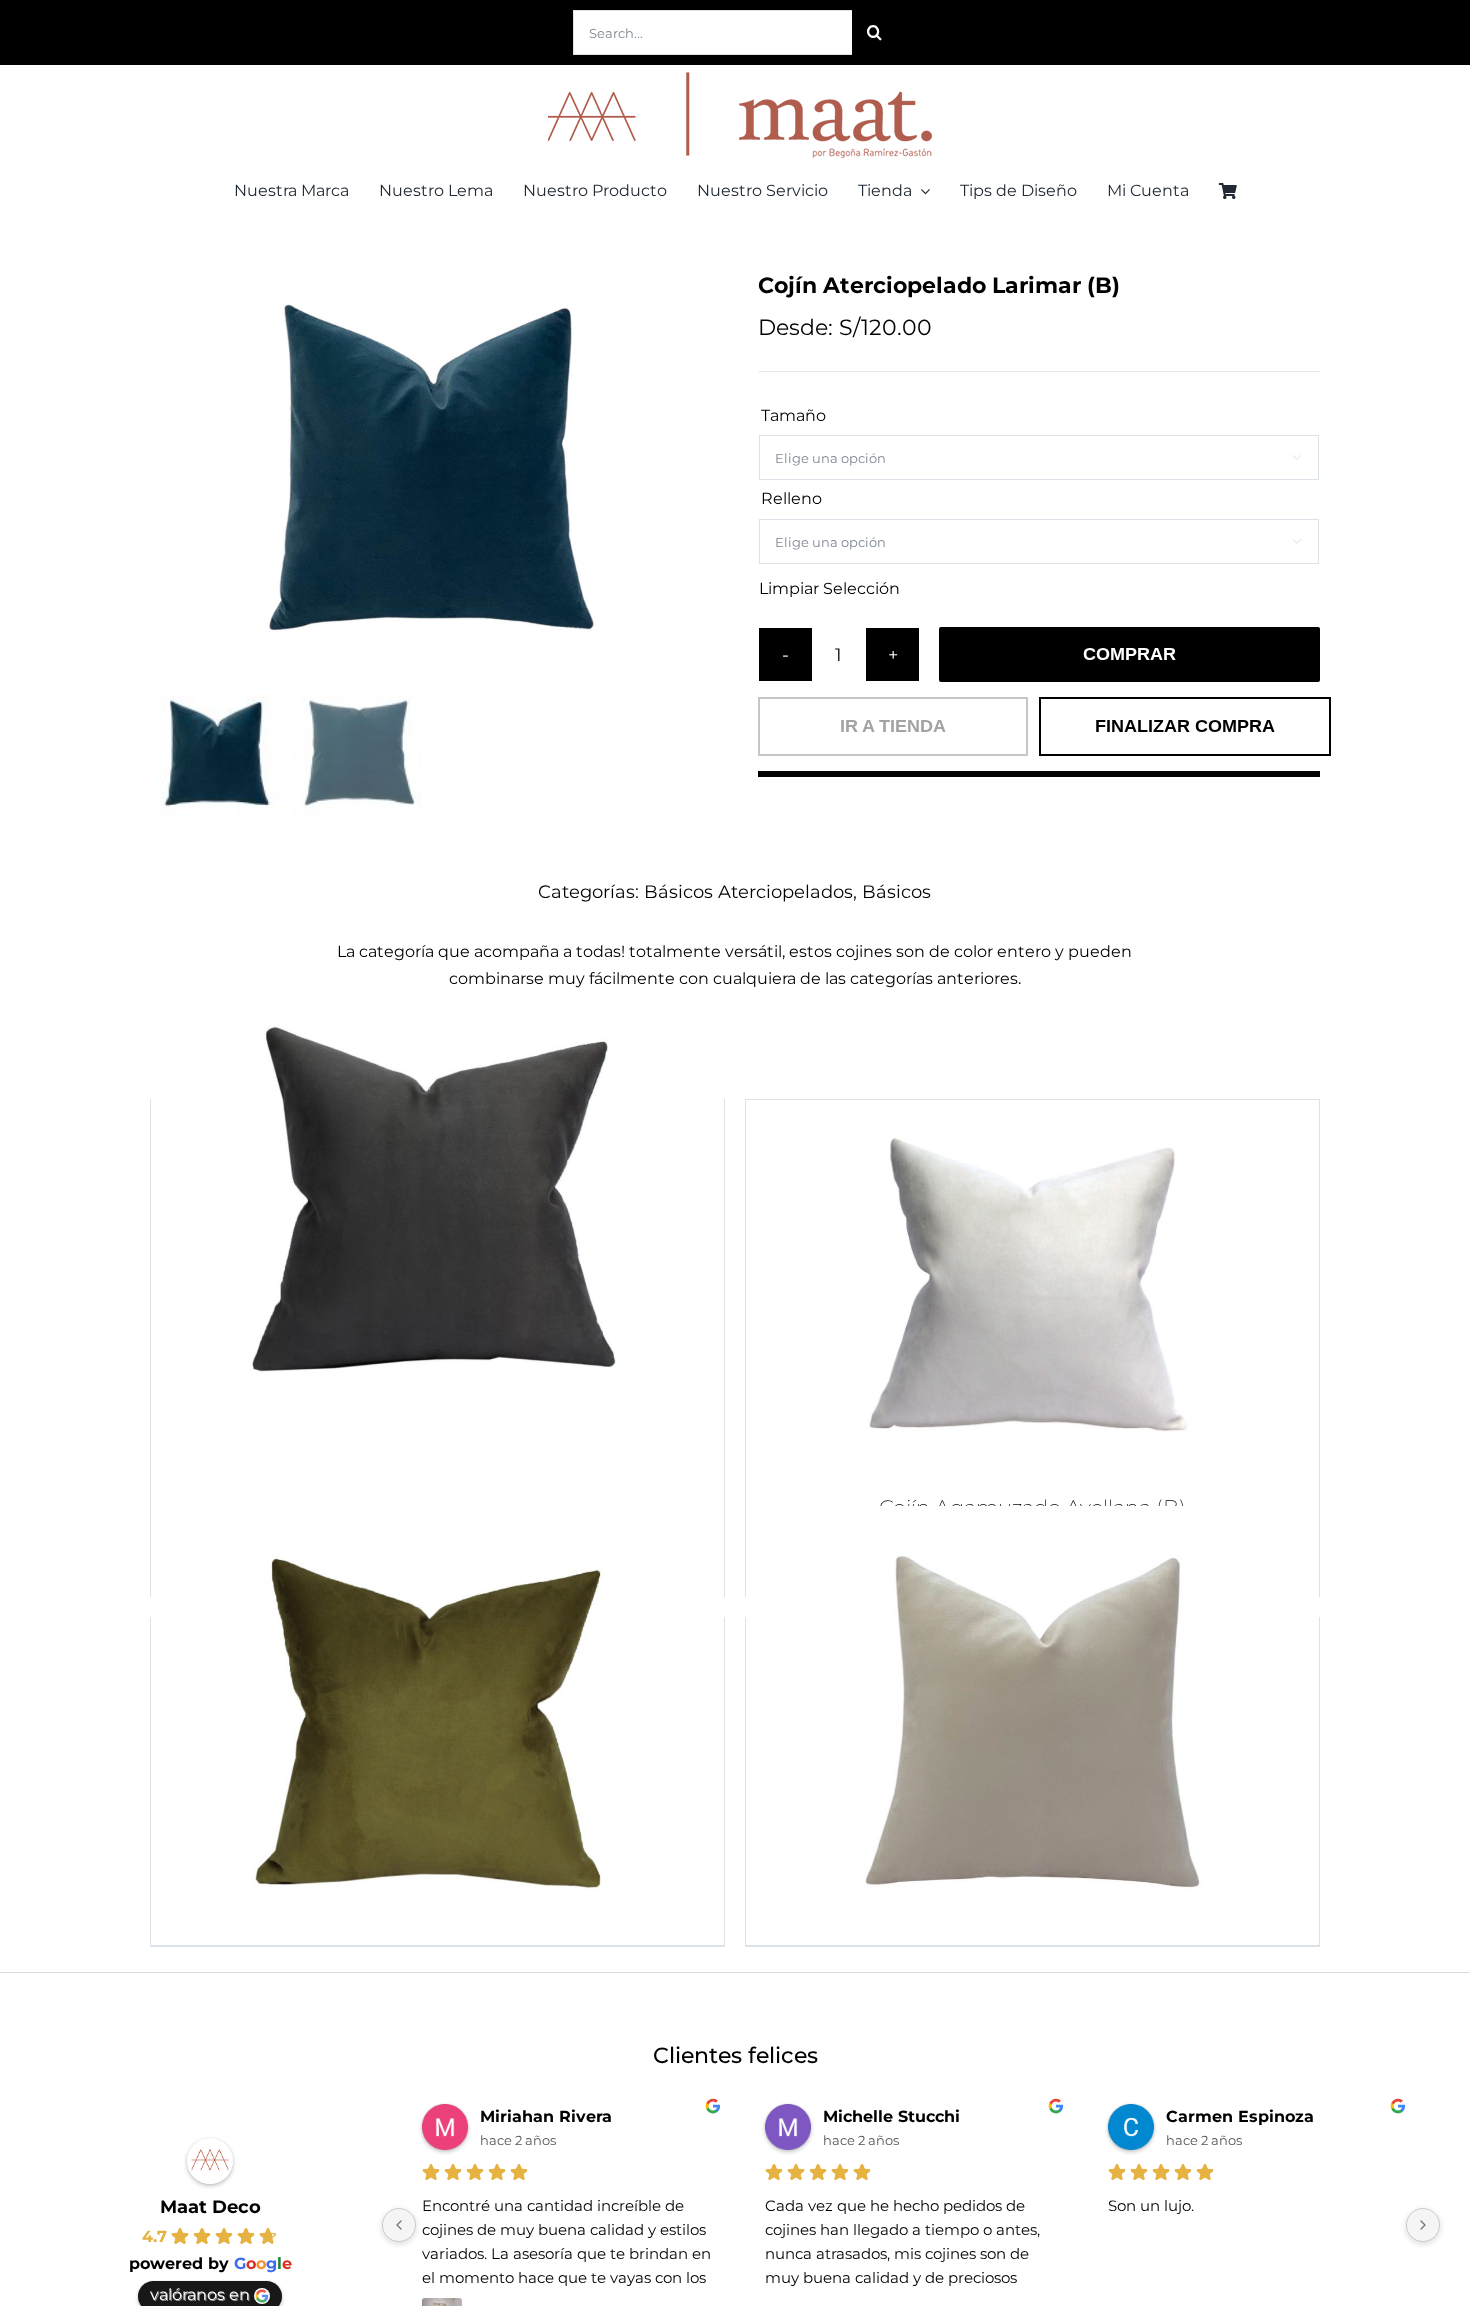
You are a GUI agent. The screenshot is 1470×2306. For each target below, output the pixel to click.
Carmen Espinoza (1240, 2116)
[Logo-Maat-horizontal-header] (735, 72)
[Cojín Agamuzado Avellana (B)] (1032, 1287)
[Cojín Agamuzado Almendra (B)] (1032, 1721)
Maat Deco (210, 2207)
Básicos (896, 892)
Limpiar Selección (829, 589)
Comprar (1129, 654)
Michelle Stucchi (891, 2116)
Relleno (791, 498)
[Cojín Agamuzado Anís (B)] (437, 1203)
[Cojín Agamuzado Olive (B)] (437, 1721)
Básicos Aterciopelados (748, 892)
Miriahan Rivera (546, 2116)
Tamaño (793, 415)
